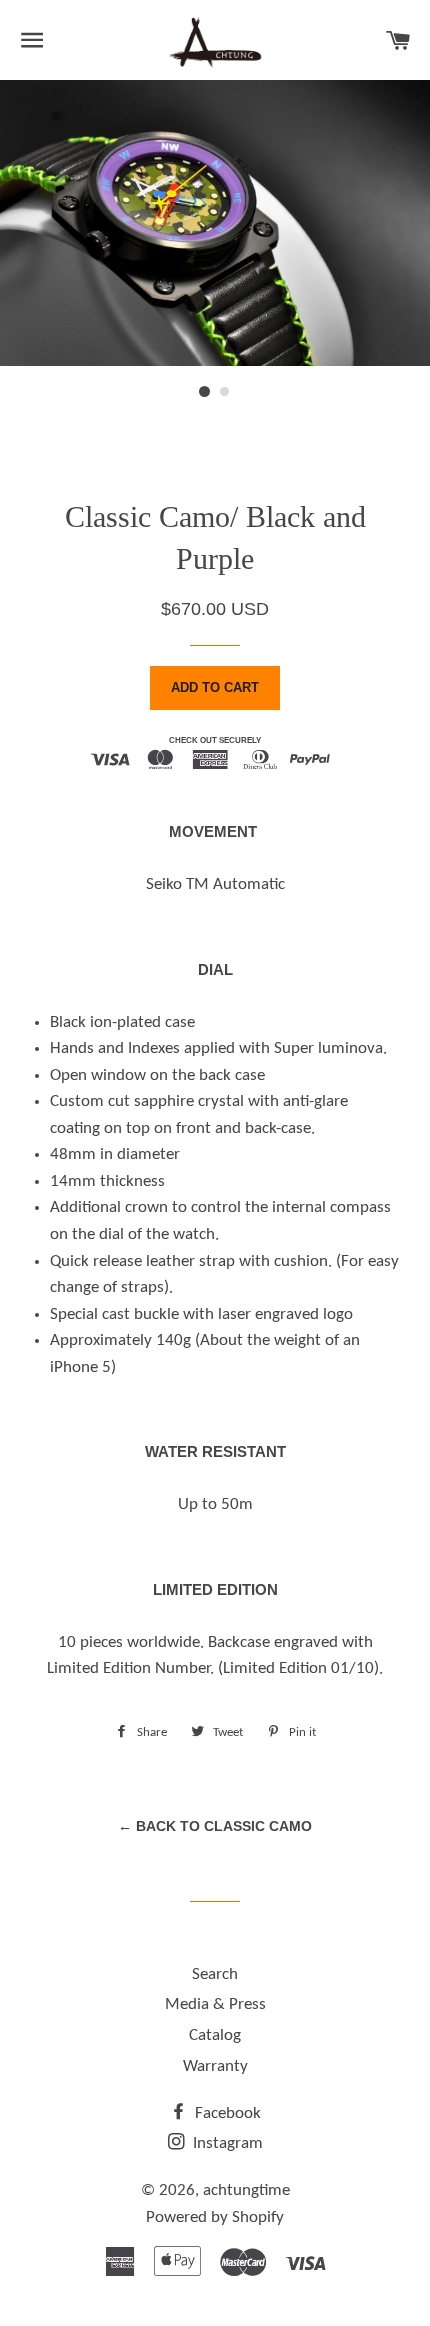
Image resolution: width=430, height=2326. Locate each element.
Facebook (226, 2113)
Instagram (226, 2143)
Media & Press (215, 2004)
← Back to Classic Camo (215, 1826)
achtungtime (246, 2190)
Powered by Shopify (215, 2217)
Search (215, 1974)
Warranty (215, 2066)
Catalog (215, 2035)
